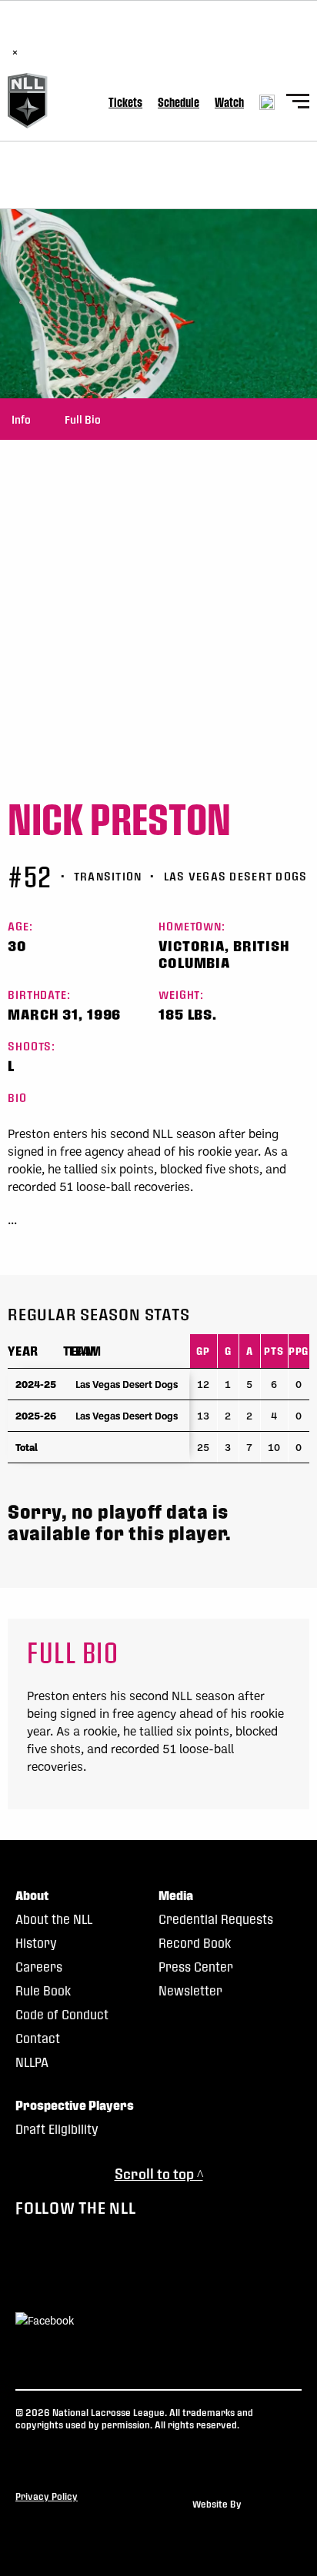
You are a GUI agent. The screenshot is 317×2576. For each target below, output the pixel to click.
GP (203, 1351)
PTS (274, 1351)
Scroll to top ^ (159, 2173)
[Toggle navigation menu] (298, 103)
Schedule (179, 102)
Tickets (125, 102)
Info (21, 419)
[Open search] (267, 102)
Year (23, 1351)
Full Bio (83, 419)
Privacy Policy (47, 2496)
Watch (229, 102)
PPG (299, 1351)
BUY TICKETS (184, 36)
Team (80, 1351)
